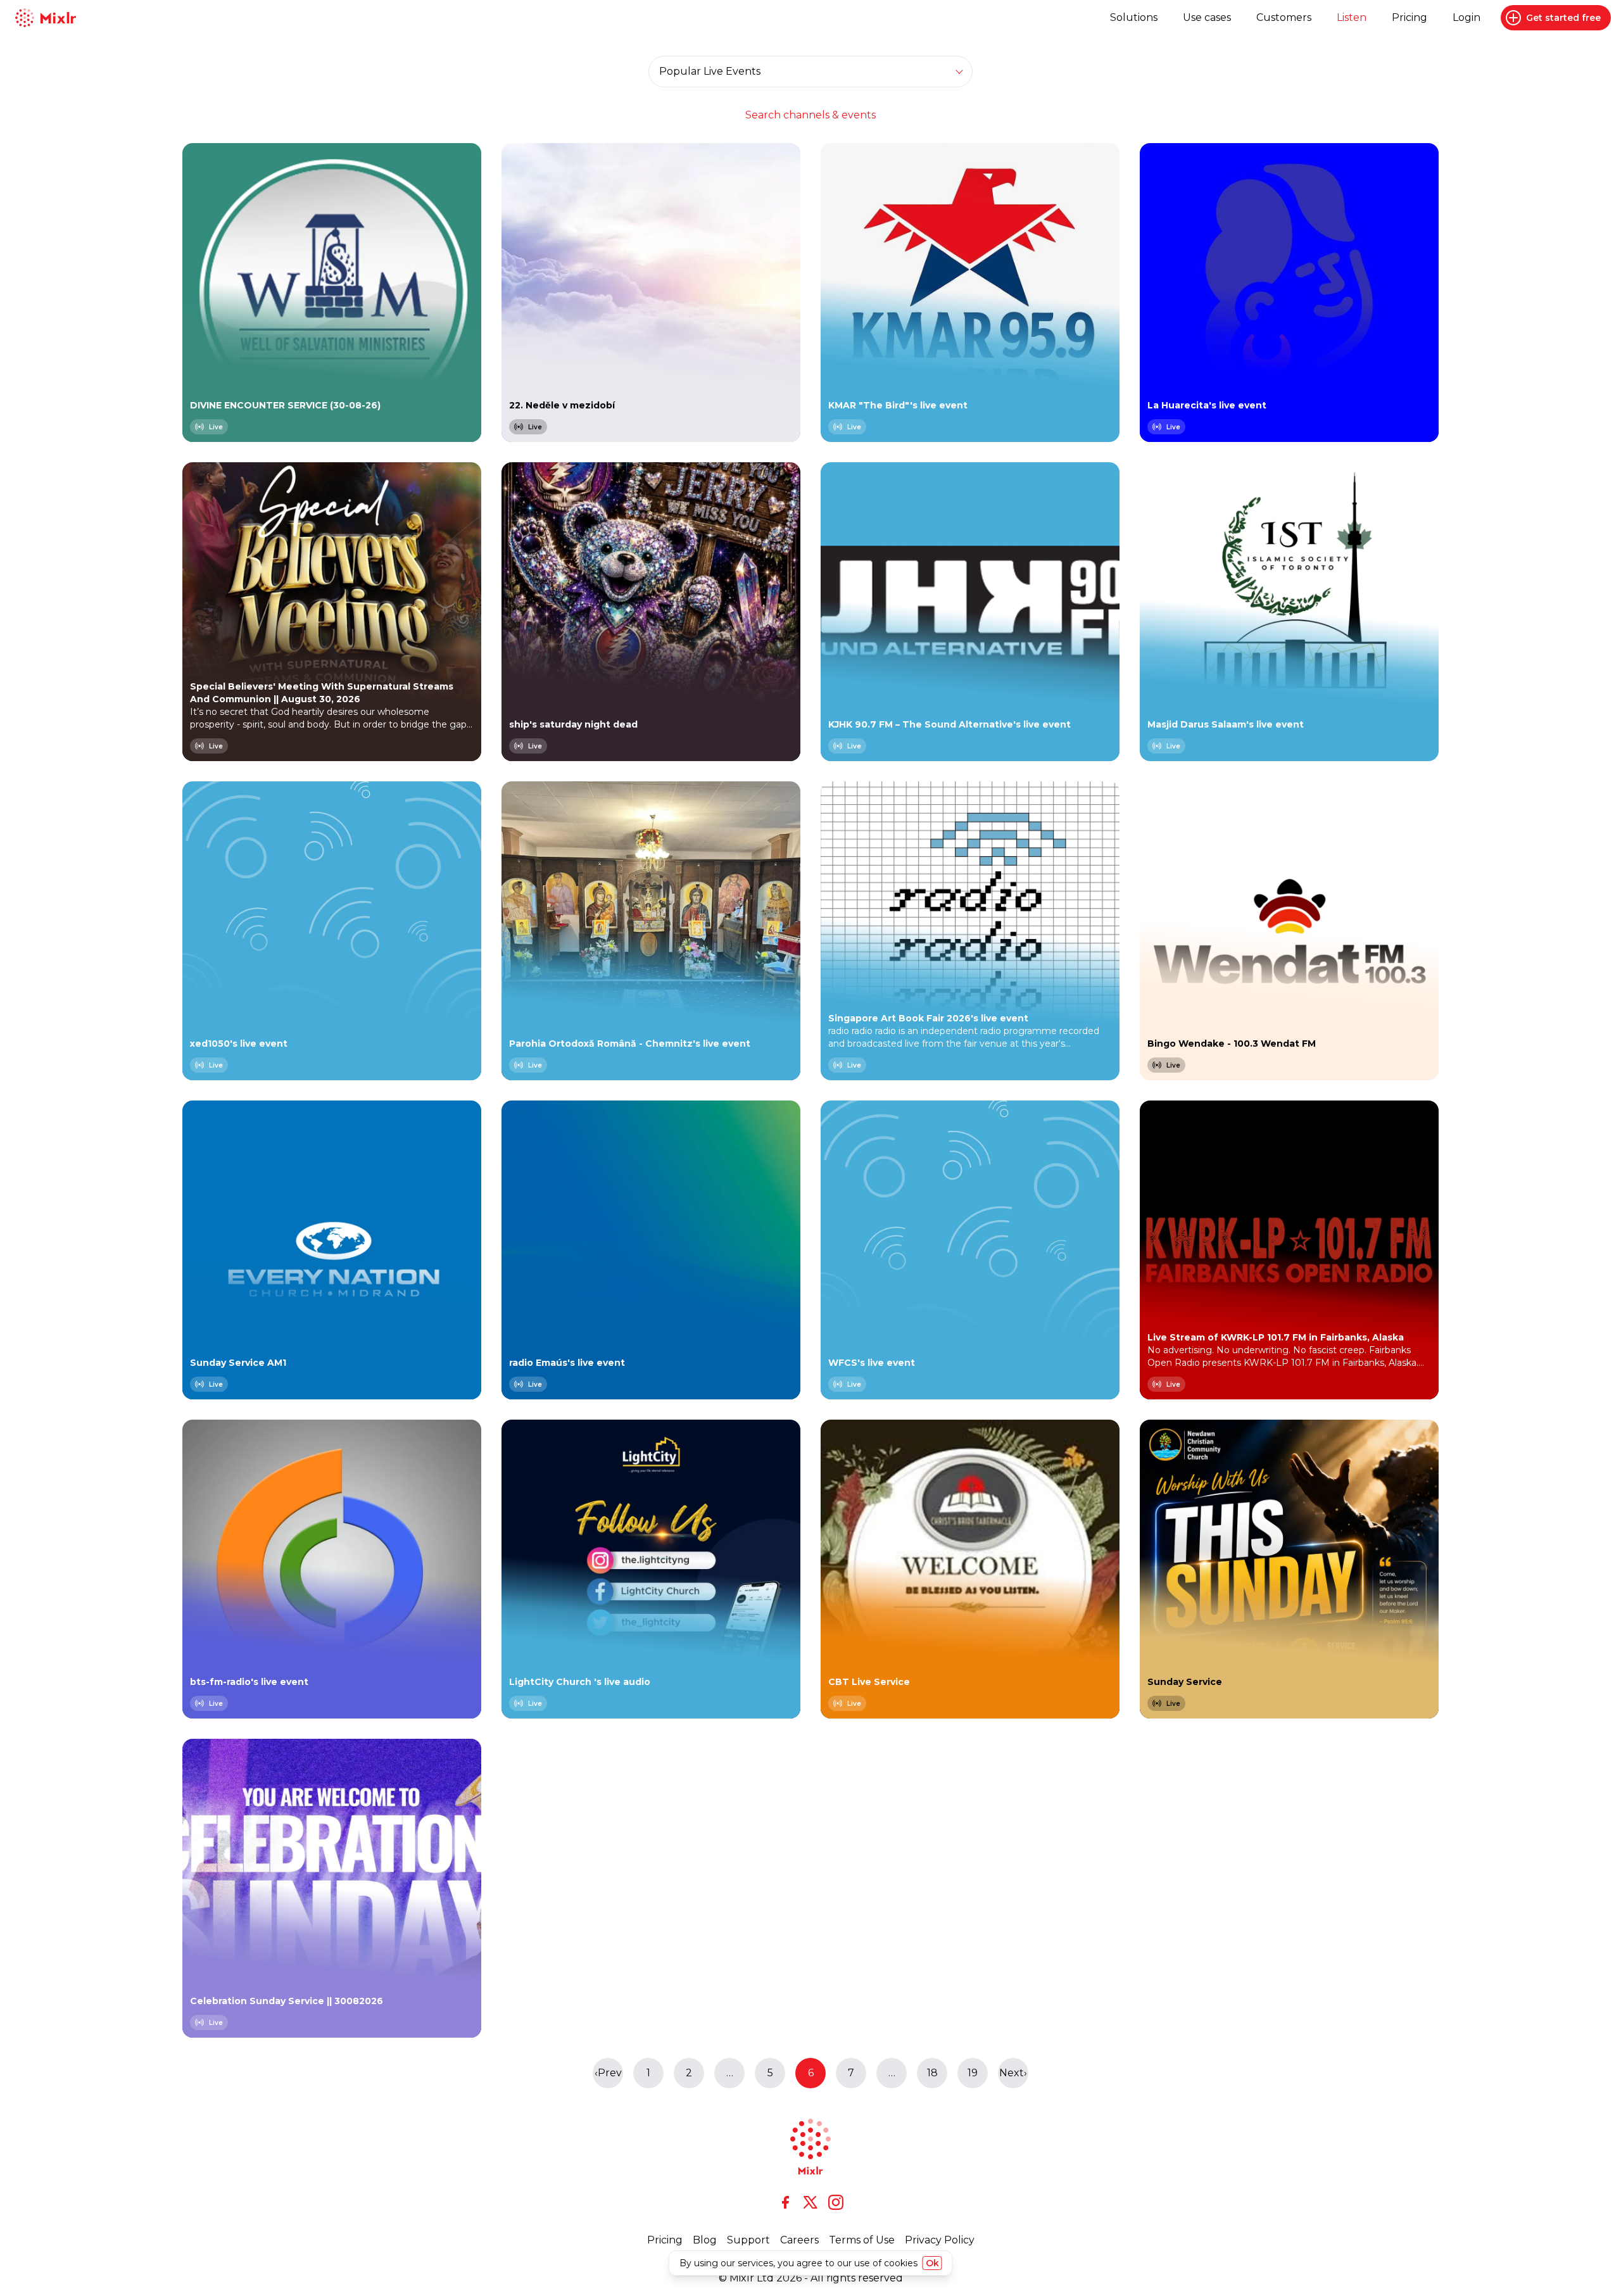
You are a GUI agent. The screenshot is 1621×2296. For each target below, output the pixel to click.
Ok (932, 2263)
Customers (1284, 17)
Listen (1352, 17)
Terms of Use (862, 2240)
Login (1466, 17)
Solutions (1134, 17)
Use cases (1207, 17)
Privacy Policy (940, 2240)
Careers (799, 2240)
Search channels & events (810, 115)
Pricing (1410, 17)
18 (932, 2073)
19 (973, 2073)
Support (748, 2240)
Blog (705, 2240)
